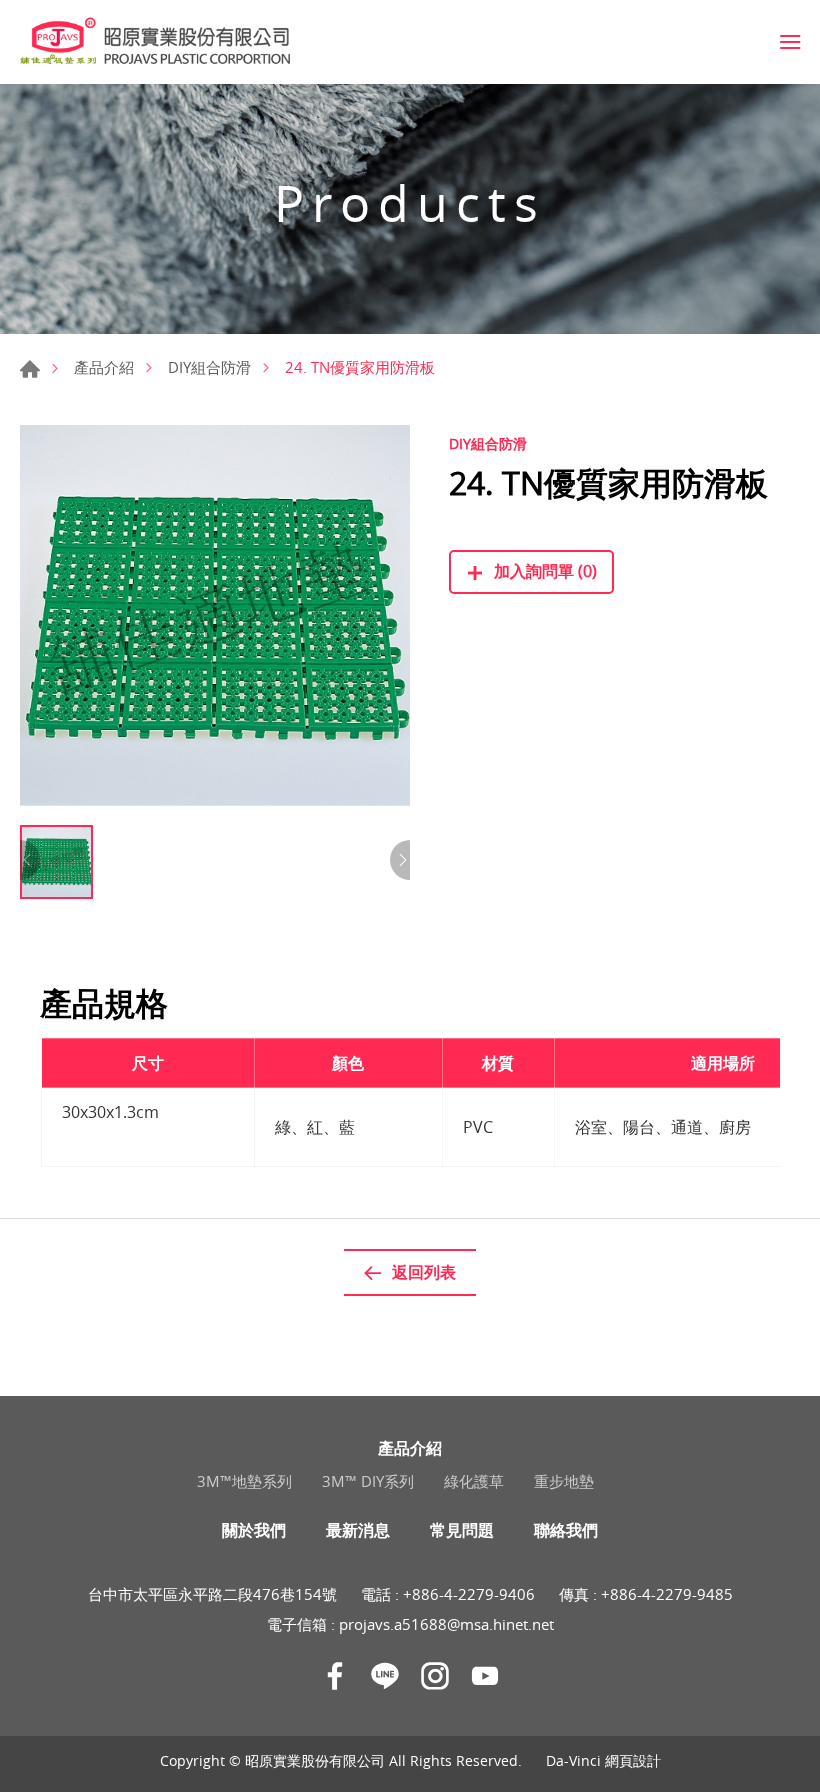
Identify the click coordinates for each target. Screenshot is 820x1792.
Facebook (335, 1676)
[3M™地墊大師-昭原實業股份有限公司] (155, 42)
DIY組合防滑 (209, 367)
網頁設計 (633, 1760)
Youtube (485, 1676)
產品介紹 (104, 367)
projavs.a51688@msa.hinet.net (446, 1624)
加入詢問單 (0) (545, 571)
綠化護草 (474, 1481)
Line (385, 1676)
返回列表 (424, 1272)
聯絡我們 (566, 1530)
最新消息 (358, 1530)
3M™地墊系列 (244, 1481)
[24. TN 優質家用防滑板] (215, 620)
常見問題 (462, 1530)
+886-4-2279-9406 (469, 1594)
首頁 (30, 369)
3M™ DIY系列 (368, 1481)
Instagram (435, 1676)
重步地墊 (564, 1481)
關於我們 (254, 1530)
